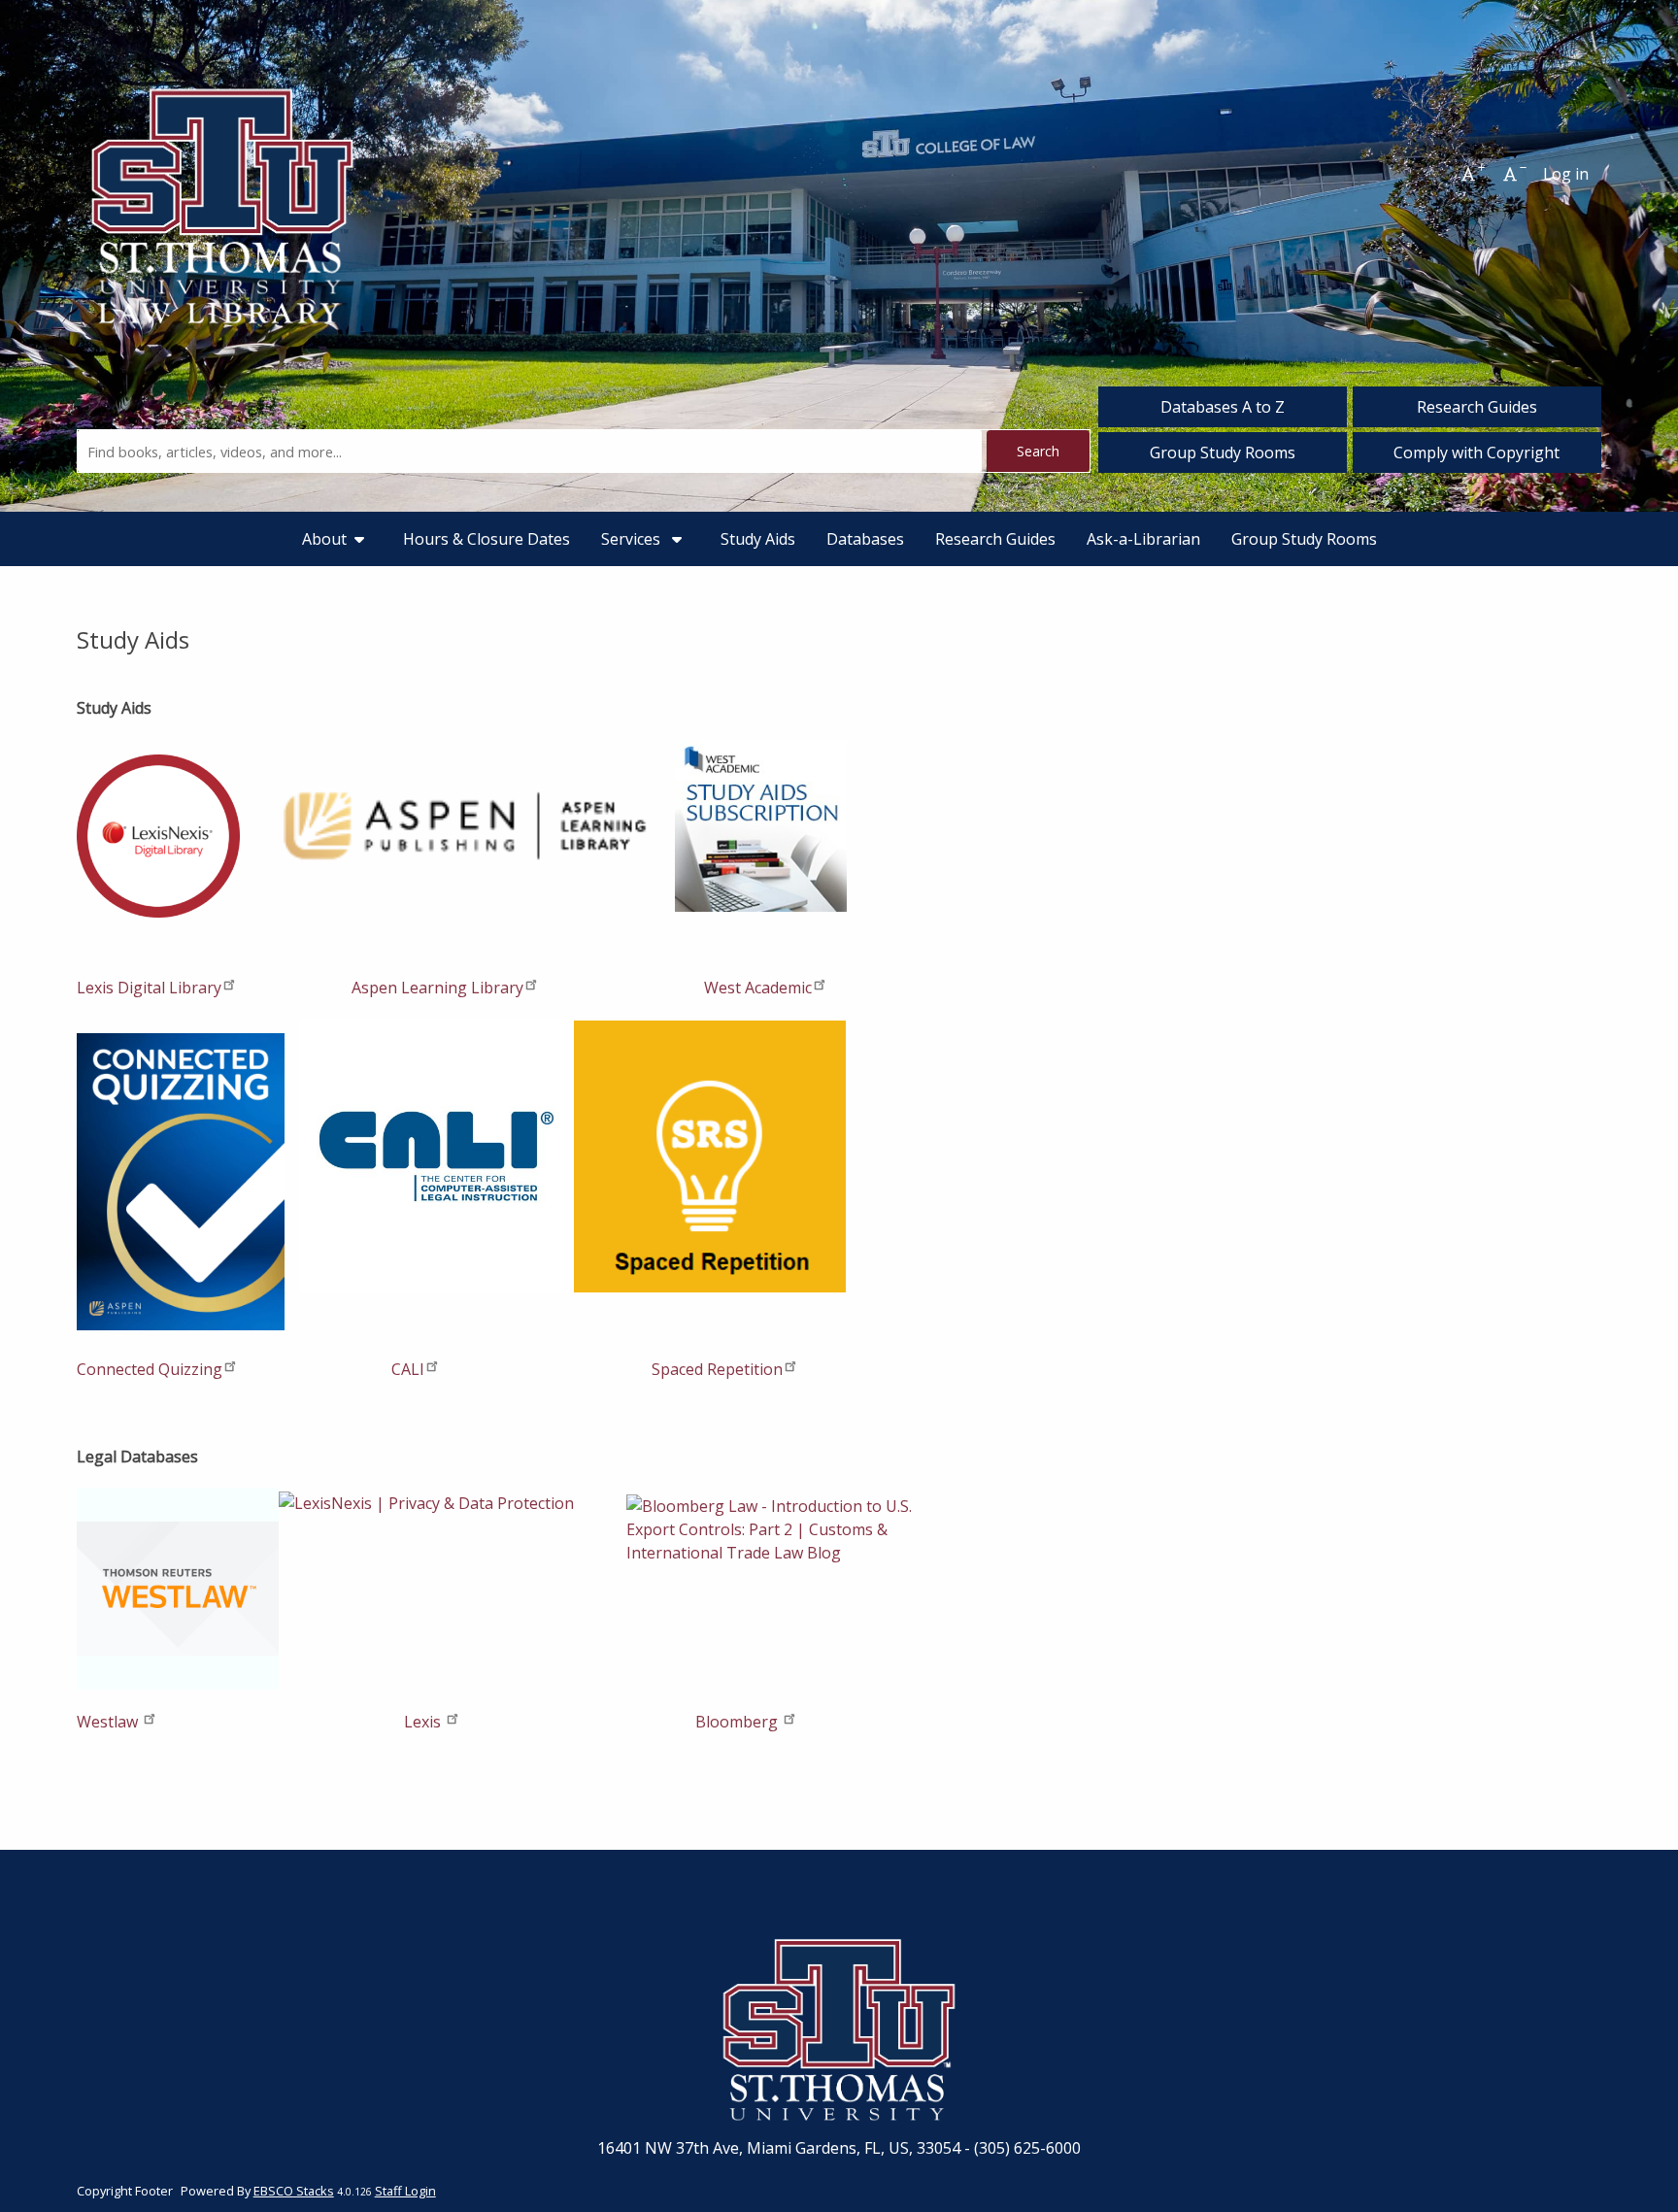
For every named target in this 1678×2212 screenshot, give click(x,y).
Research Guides (1477, 407)
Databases (865, 539)
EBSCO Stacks (294, 2191)
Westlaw (109, 1722)
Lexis (422, 1722)
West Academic (756, 988)
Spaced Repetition (717, 1369)
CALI (406, 1369)
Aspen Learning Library (436, 988)
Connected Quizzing (150, 1369)
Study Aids (758, 539)
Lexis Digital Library (149, 988)
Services (633, 539)
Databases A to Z (1223, 407)
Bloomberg (738, 1722)
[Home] (222, 174)
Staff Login (405, 2191)
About (324, 539)
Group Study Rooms (1223, 452)
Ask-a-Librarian (1143, 539)
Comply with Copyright (1477, 452)
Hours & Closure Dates (487, 539)
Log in (1566, 174)
